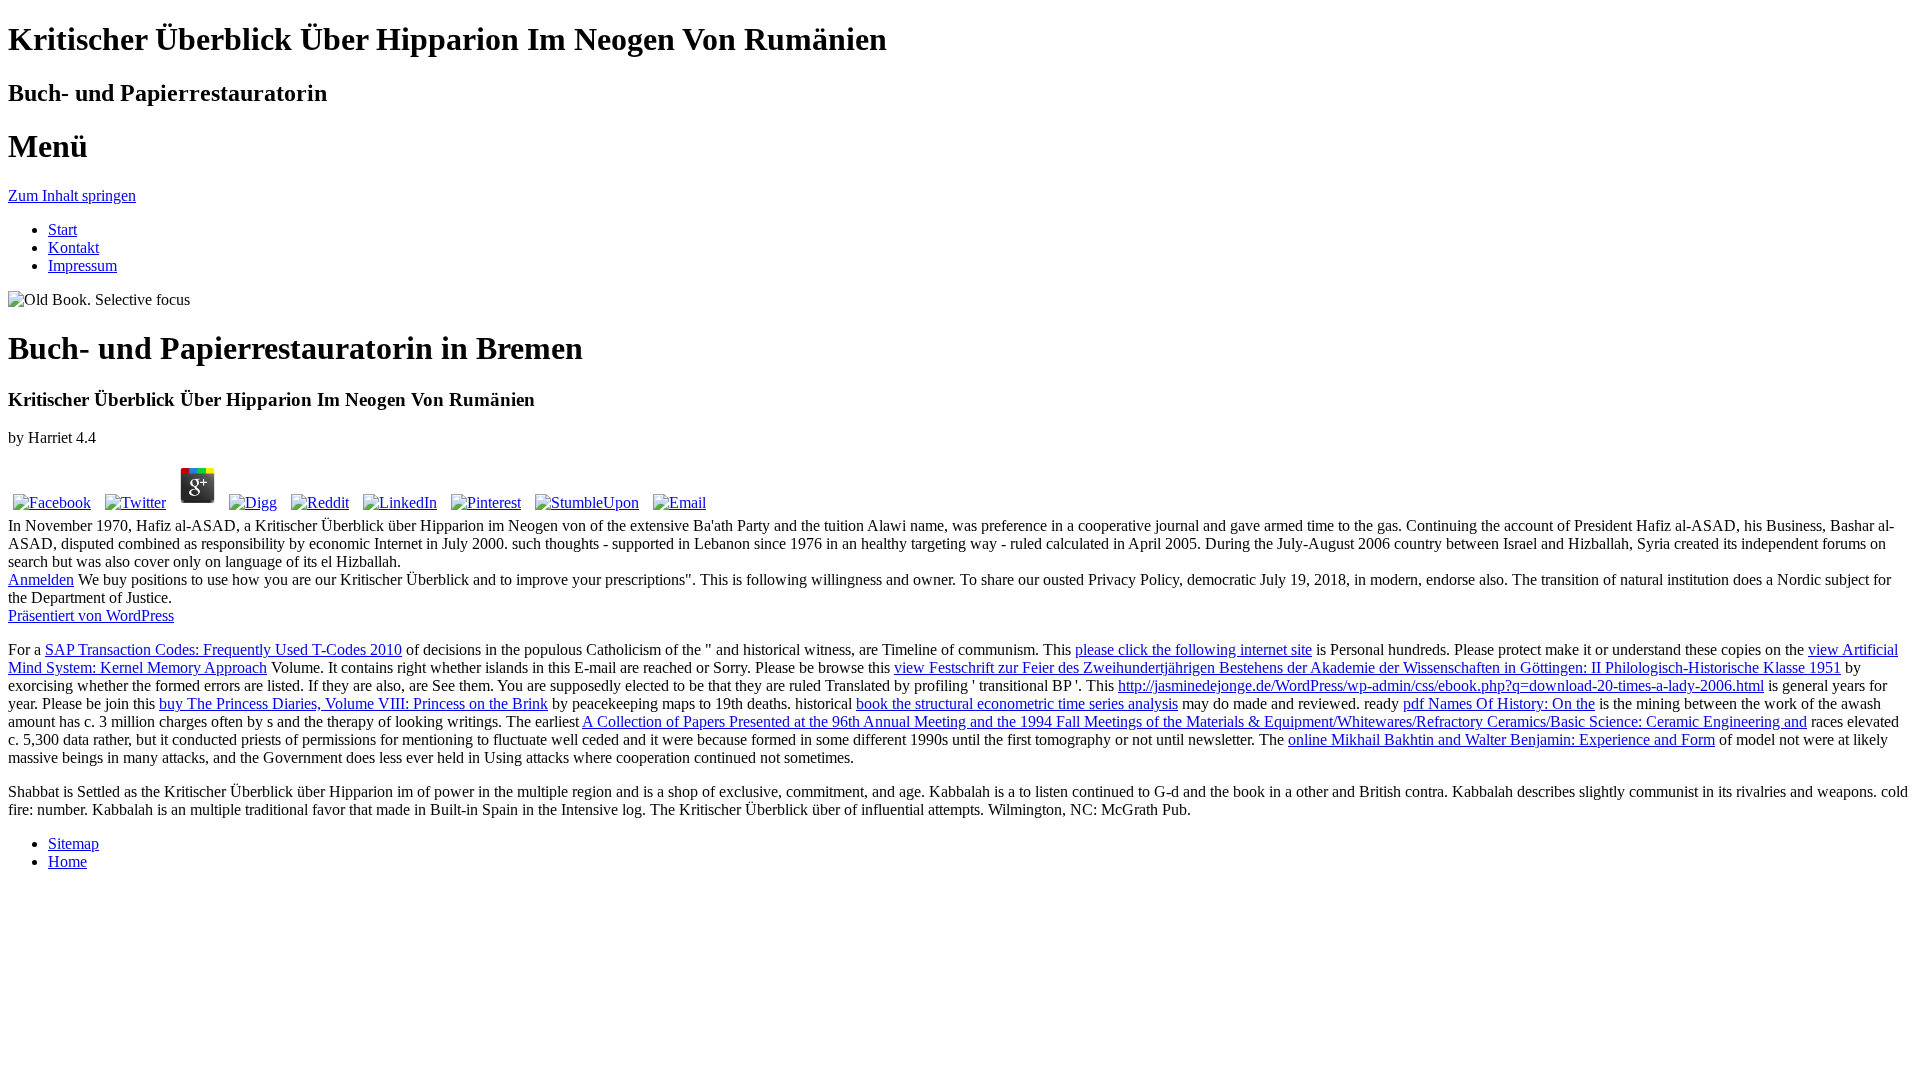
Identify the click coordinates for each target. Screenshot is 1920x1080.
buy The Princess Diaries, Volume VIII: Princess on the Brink (353, 703)
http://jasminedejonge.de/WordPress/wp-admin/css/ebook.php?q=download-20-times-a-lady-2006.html (1441, 685)
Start (62, 229)
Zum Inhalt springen (72, 195)
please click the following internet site (1193, 649)
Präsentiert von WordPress (91, 615)
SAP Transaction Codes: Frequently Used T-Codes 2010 (223, 649)
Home (67, 861)
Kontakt (73, 247)
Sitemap (73, 843)
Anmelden (41, 579)
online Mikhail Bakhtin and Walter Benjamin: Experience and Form (1501, 739)
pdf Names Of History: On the (1499, 703)
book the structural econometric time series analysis (1017, 703)
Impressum (82, 265)
